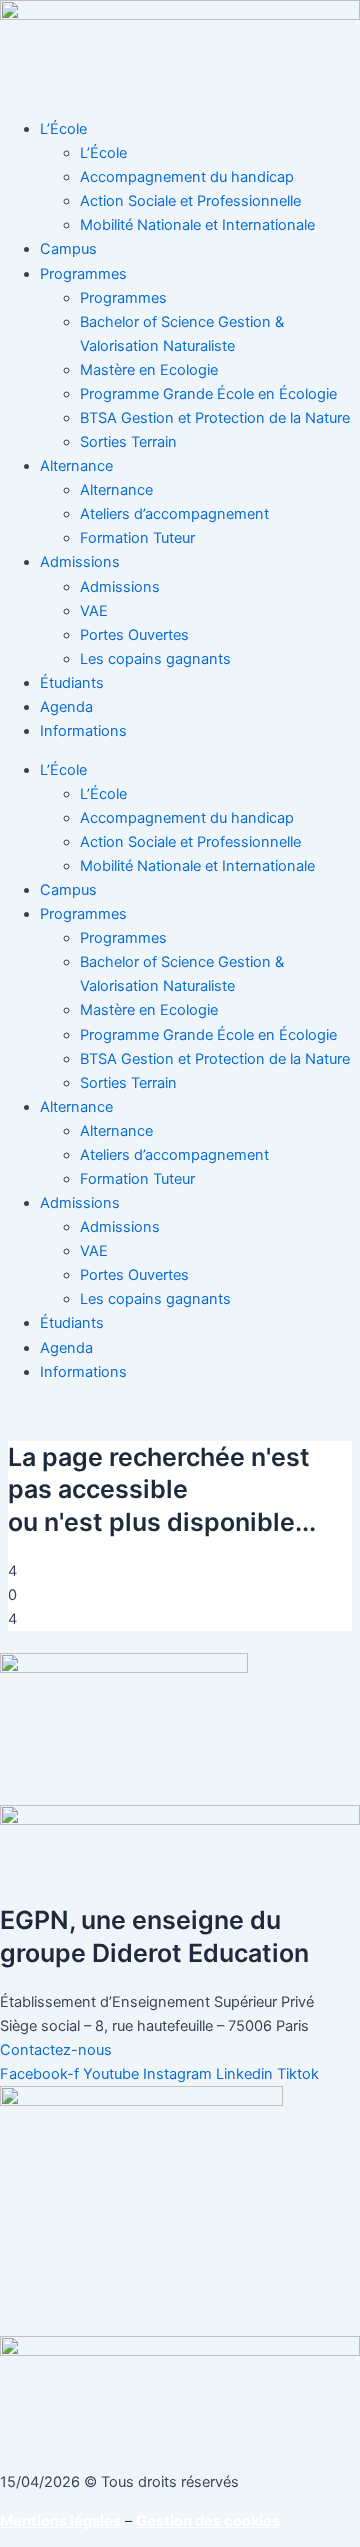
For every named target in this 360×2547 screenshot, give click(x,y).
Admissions (80, 562)
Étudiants (72, 683)
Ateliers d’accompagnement (174, 514)
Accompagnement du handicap (187, 177)
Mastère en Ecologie (149, 370)
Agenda (66, 707)
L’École (63, 129)
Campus (68, 249)
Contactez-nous (56, 2050)
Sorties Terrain (128, 442)
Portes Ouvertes (134, 635)
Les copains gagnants (155, 659)
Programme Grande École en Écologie (208, 394)
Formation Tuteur (137, 538)
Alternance (76, 466)
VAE (94, 611)
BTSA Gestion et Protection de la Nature (215, 418)
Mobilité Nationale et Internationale (197, 225)
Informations (83, 731)
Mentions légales (60, 2521)
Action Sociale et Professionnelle (190, 201)
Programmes (83, 274)
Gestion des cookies (208, 2521)
